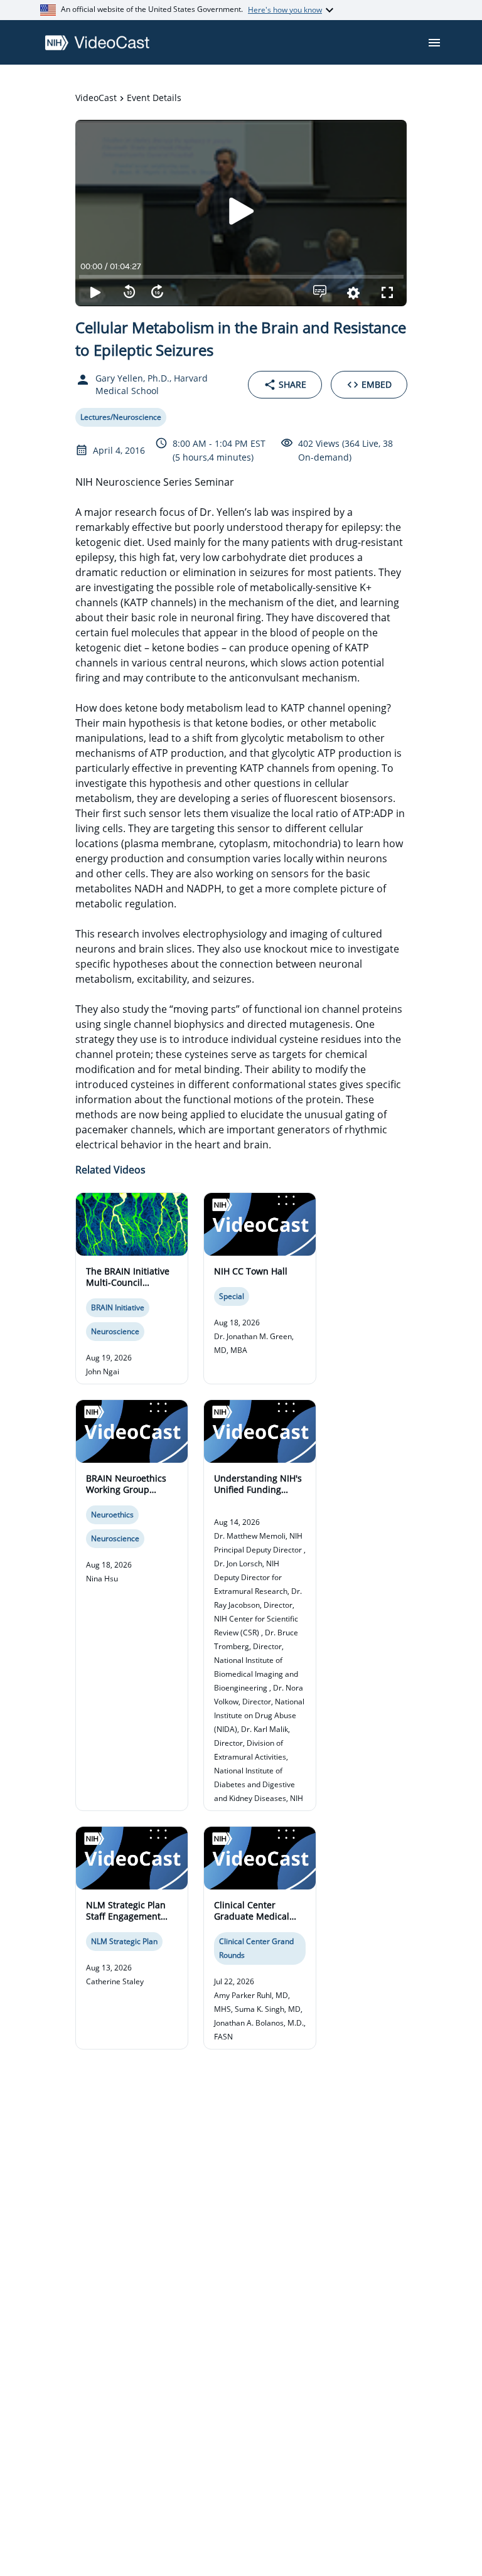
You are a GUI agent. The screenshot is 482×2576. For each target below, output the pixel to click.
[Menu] (434, 43)
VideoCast (96, 98)
